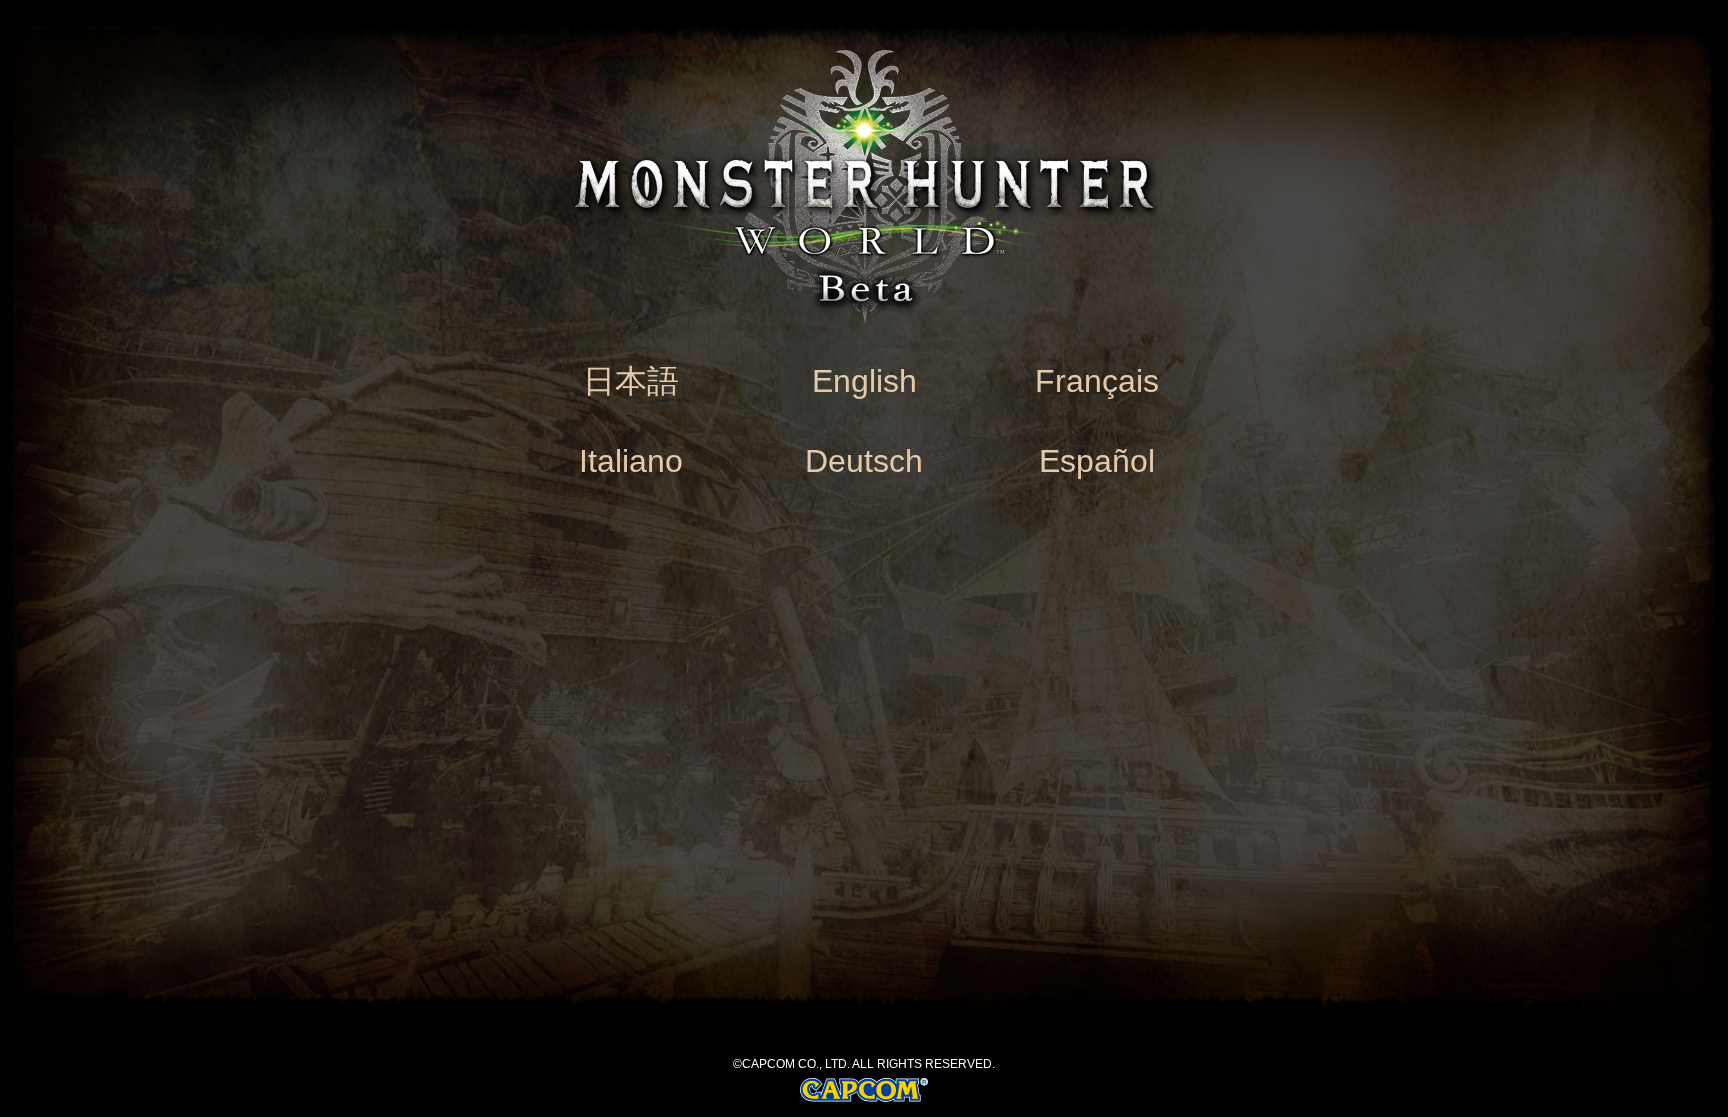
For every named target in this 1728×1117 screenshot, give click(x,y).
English (864, 381)
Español (1097, 461)
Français (1097, 381)
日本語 (631, 381)
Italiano (631, 461)
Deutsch (864, 461)
